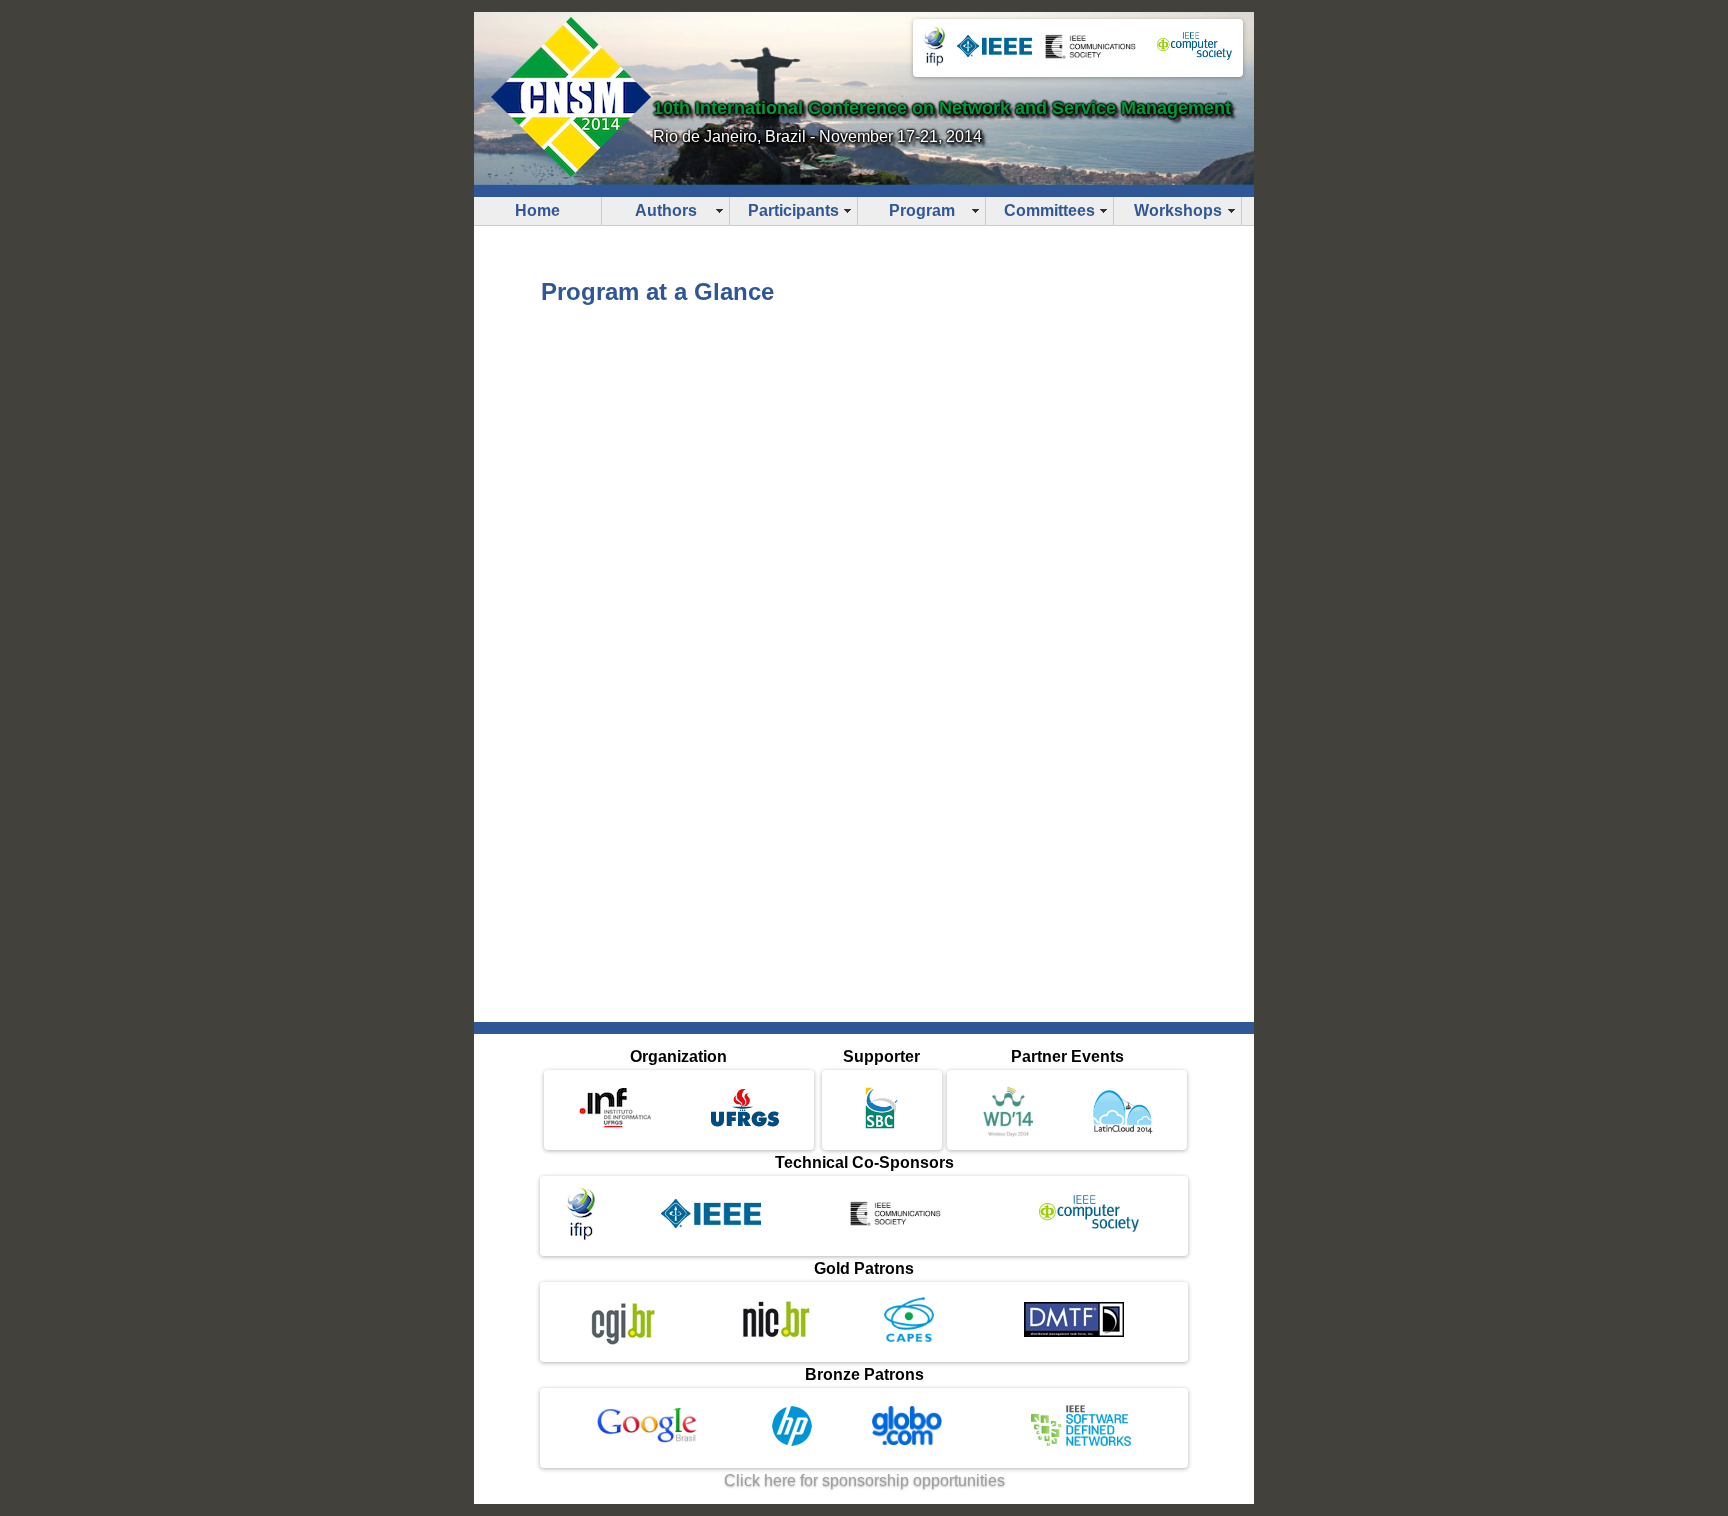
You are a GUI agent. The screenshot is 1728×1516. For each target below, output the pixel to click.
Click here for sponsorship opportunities (864, 1480)
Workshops (1178, 210)
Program (922, 210)
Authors (666, 210)
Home (537, 210)
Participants (793, 210)
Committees (1049, 210)
